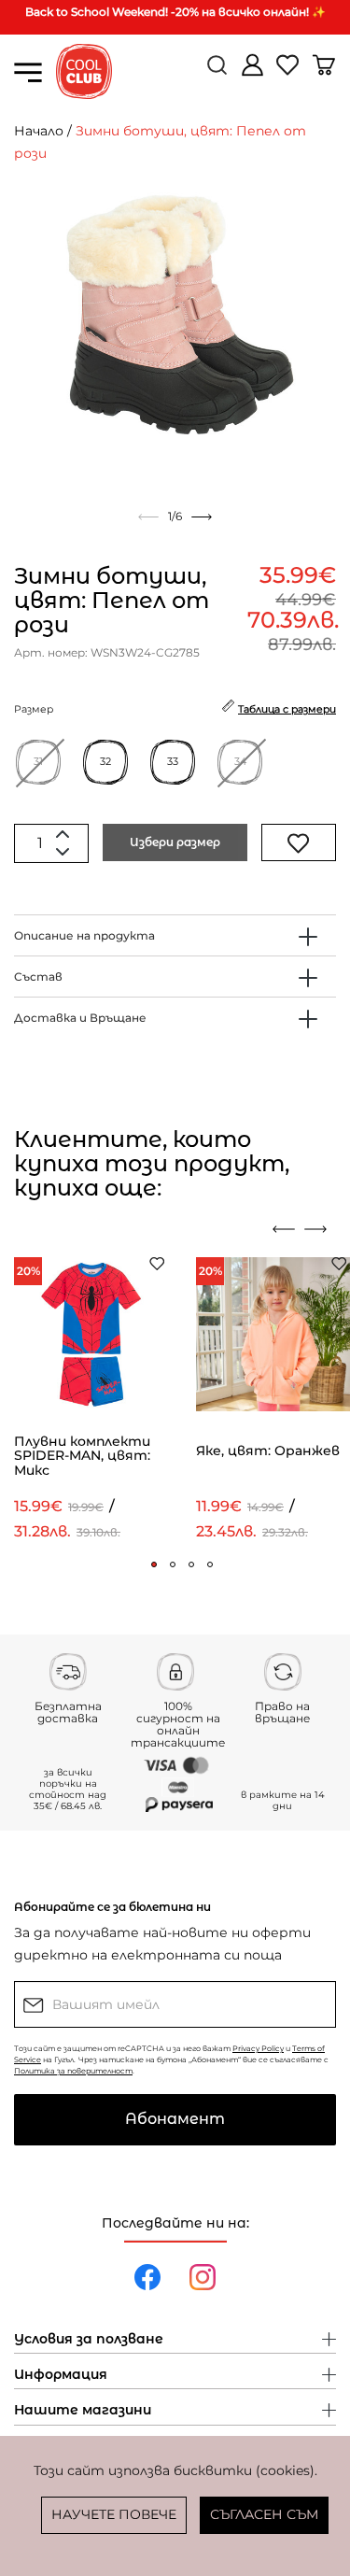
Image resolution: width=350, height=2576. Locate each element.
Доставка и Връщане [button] (80, 1018)
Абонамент (175, 2119)
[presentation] (284, 1229)
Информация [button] (61, 2375)
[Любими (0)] (289, 72)
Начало (39, 131)
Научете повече (114, 2514)
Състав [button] (38, 977)
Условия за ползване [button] (89, 2340)
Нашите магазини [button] (83, 2411)
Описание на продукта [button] (84, 935)
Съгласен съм (264, 2514)
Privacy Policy (258, 2048)
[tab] (175, 935)
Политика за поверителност (73, 2071)
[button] (154, 1564)
